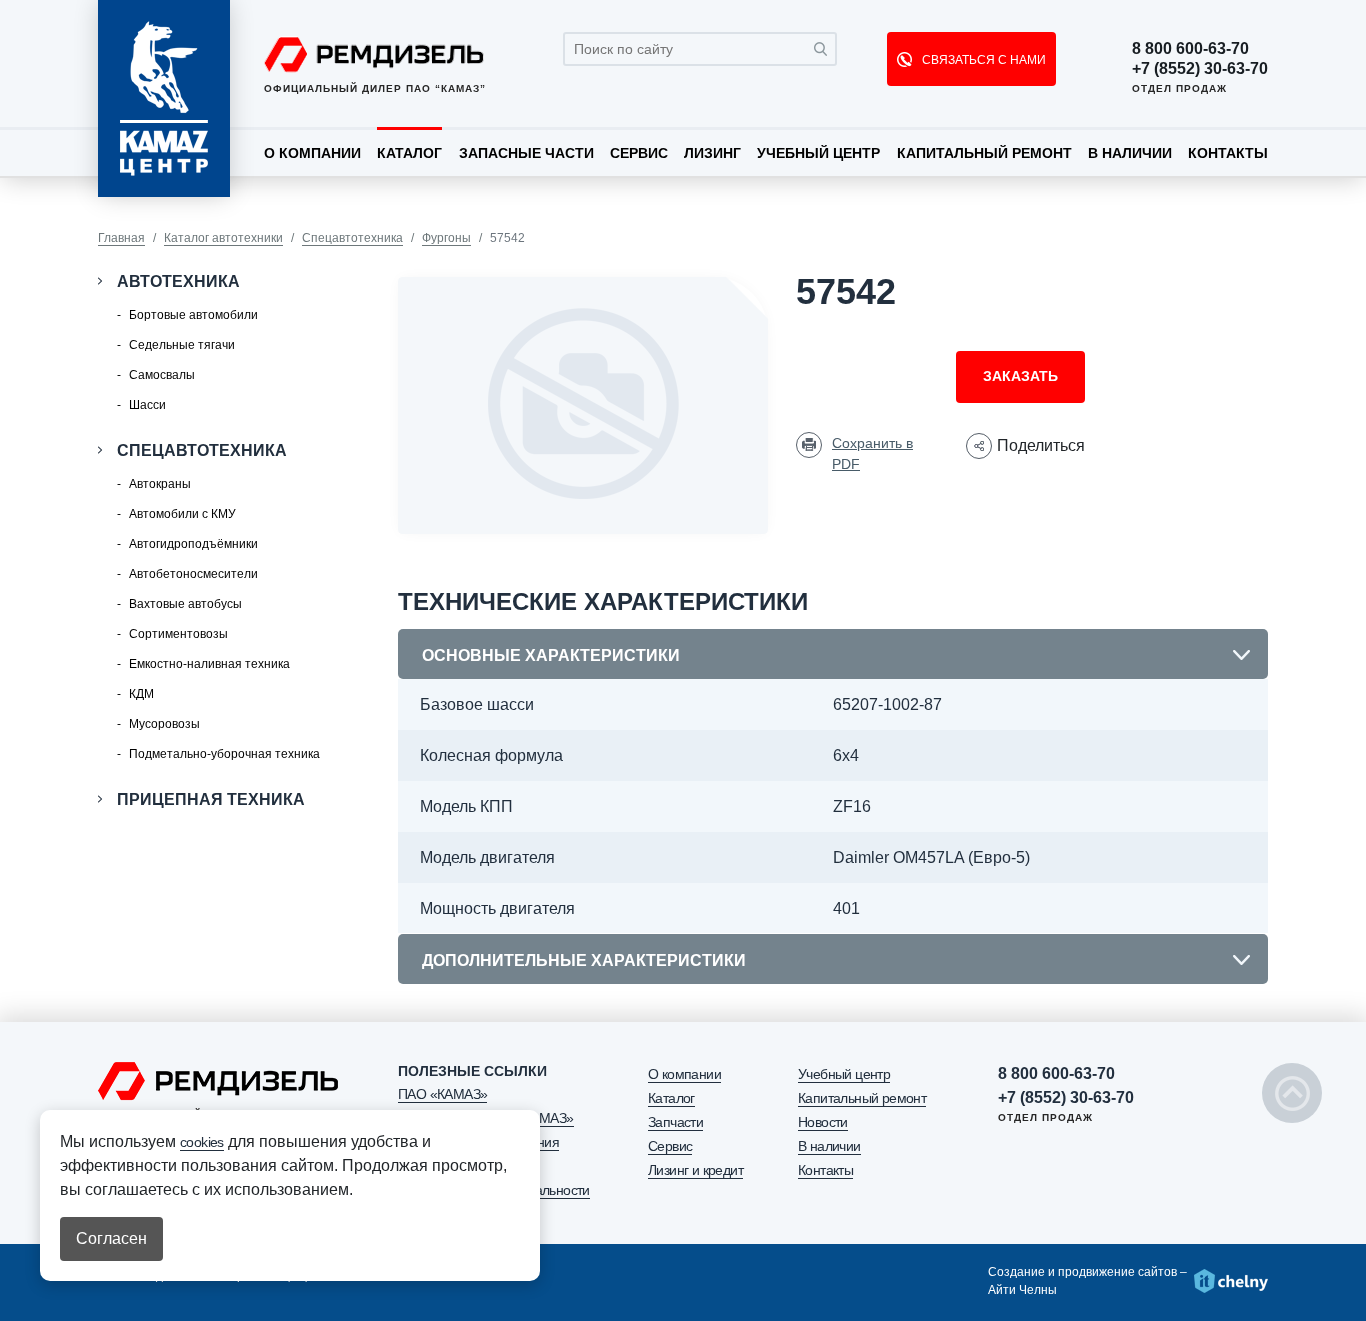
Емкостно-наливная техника (209, 664)
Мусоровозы (164, 724)
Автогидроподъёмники (193, 544)
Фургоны (446, 238)
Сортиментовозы (178, 634)
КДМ (141, 694)
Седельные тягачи (182, 345)
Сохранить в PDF (872, 453)
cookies (202, 1142)
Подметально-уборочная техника (224, 754)
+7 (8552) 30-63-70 (1200, 69)
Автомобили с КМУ (182, 514)
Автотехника (178, 281)
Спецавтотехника (352, 238)
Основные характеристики (551, 655)
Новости (823, 1122)
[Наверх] (1292, 1093)
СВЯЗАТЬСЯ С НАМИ (982, 60)
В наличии (1130, 153)
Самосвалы (162, 375)
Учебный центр (818, 153)
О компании (312, 153)
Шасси (147, 405)
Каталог (409, 153)
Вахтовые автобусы (185, 604)
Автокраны (160, 484)
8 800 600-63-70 (1190, 49)
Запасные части (526, 153)
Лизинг (712, 153)
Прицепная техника (211, 799)
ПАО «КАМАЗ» (442, 1094)
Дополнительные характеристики (584, 960)
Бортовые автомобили (193, 315)
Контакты (1228, 153)
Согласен (111, 1238)
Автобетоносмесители (193, 574)
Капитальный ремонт (984, 153)
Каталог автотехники (223, 238)
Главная (121, 238)
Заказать (1020, 376)
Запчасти (675, 1122)
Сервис (639, 153)
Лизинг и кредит (695, 1170)
